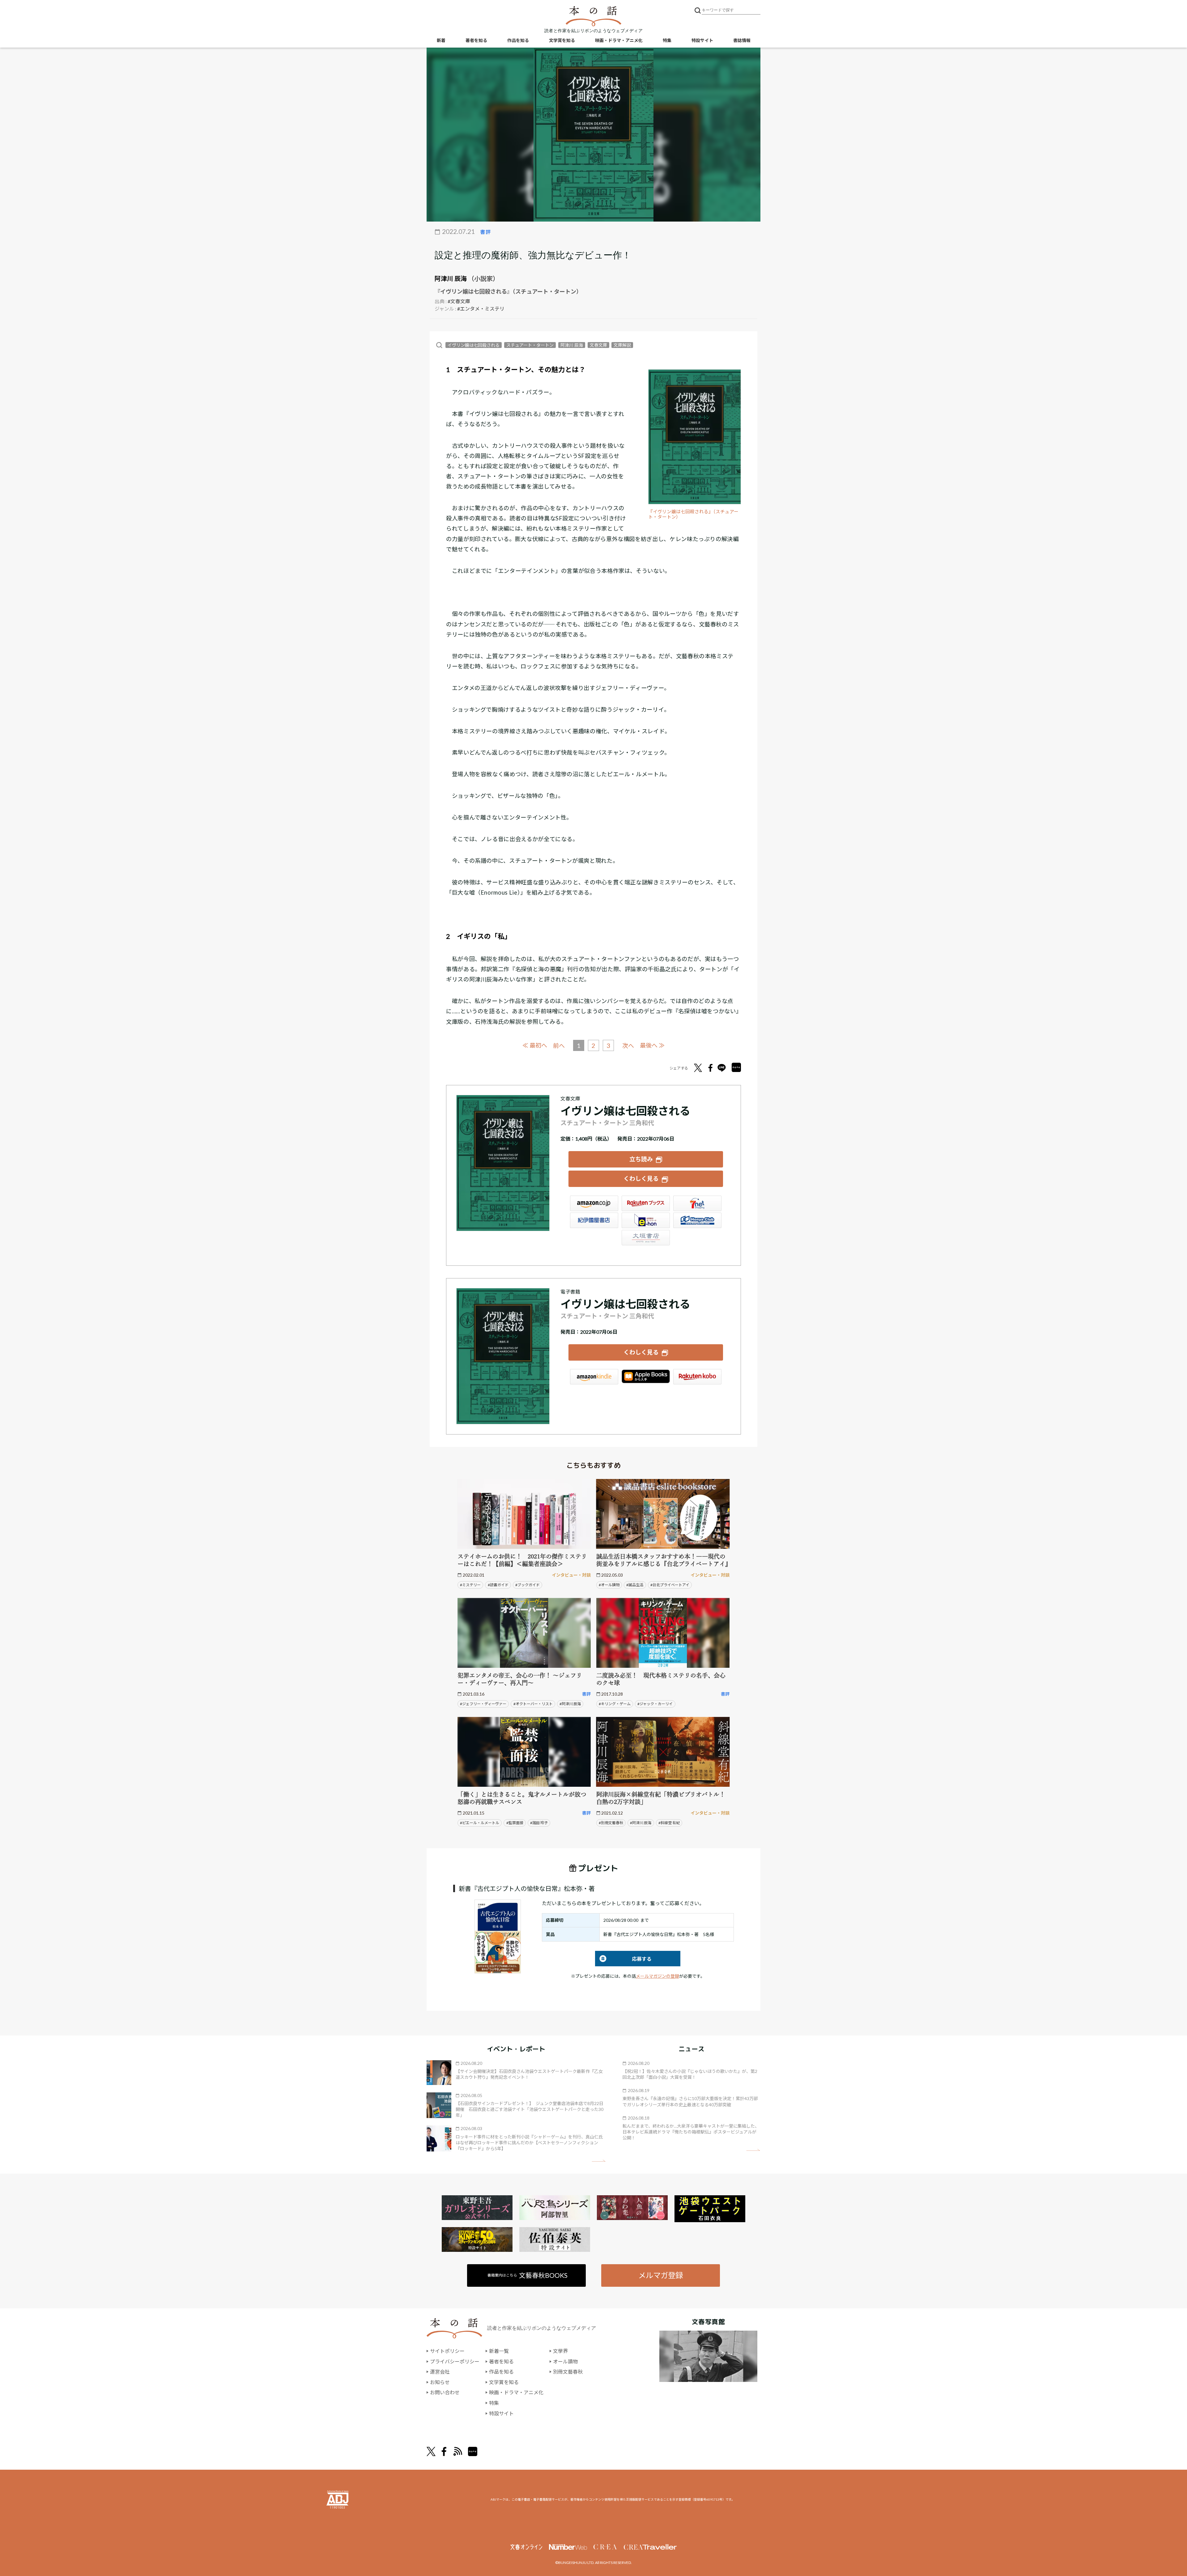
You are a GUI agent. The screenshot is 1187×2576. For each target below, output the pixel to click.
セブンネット (697, 1203)
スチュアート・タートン (530, 345)
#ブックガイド (528, 1585)
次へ (628, 1046)
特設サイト (702, 40)
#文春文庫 (459, 301)
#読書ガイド (498, 1585)
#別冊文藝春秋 (611, 1823)
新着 (441, 40)
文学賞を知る (562, 40)
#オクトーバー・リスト (533, 1704)
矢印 (599, 2161)
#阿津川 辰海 (570, 1704)
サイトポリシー (447, 2351)
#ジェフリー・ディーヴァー (483, 1704)
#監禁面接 (515, 1823)
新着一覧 (499, 2351)
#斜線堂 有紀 (669, 1823)
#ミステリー (470, 1585)
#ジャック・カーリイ (655, 1704)
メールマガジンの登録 (657, 1976)
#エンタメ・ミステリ (481, 309)
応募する (623, 1959)
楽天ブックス (646, 1203)
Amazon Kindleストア (594, 1377)
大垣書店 (646, 1238)
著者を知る (476, 40)
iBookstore (646, 1377)
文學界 (560, 2351)
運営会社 (440, 2372)
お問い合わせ (445, 2392)
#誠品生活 (635, 1585)
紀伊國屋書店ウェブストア (594, 1220)
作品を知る (518, 40)
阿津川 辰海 (451, 278)
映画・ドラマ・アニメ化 (619, 40)
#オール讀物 (609, 1585)
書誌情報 (742, 40)
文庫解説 (622, 345)
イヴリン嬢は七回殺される (474, 345)
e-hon (646, 1220)
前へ (559, 1046)
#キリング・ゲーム (615, 1704)
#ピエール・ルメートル (480, 1823)
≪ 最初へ (535, 1045)
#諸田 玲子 (539, 1823)
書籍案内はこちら (528, 2275)
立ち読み (641, 1159)
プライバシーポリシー (455, 2361)
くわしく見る (641, 1178)
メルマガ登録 (661, 2275)
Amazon (594, 1203)
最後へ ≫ (652, 1045)
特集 (667, 40)
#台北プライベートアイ (670, 1585)
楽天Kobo (697, 1377)
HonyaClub (697, 1220)
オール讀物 (565, 2361)
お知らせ (440, 2382)
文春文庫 (598, 345)
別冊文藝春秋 (568, 2372)
